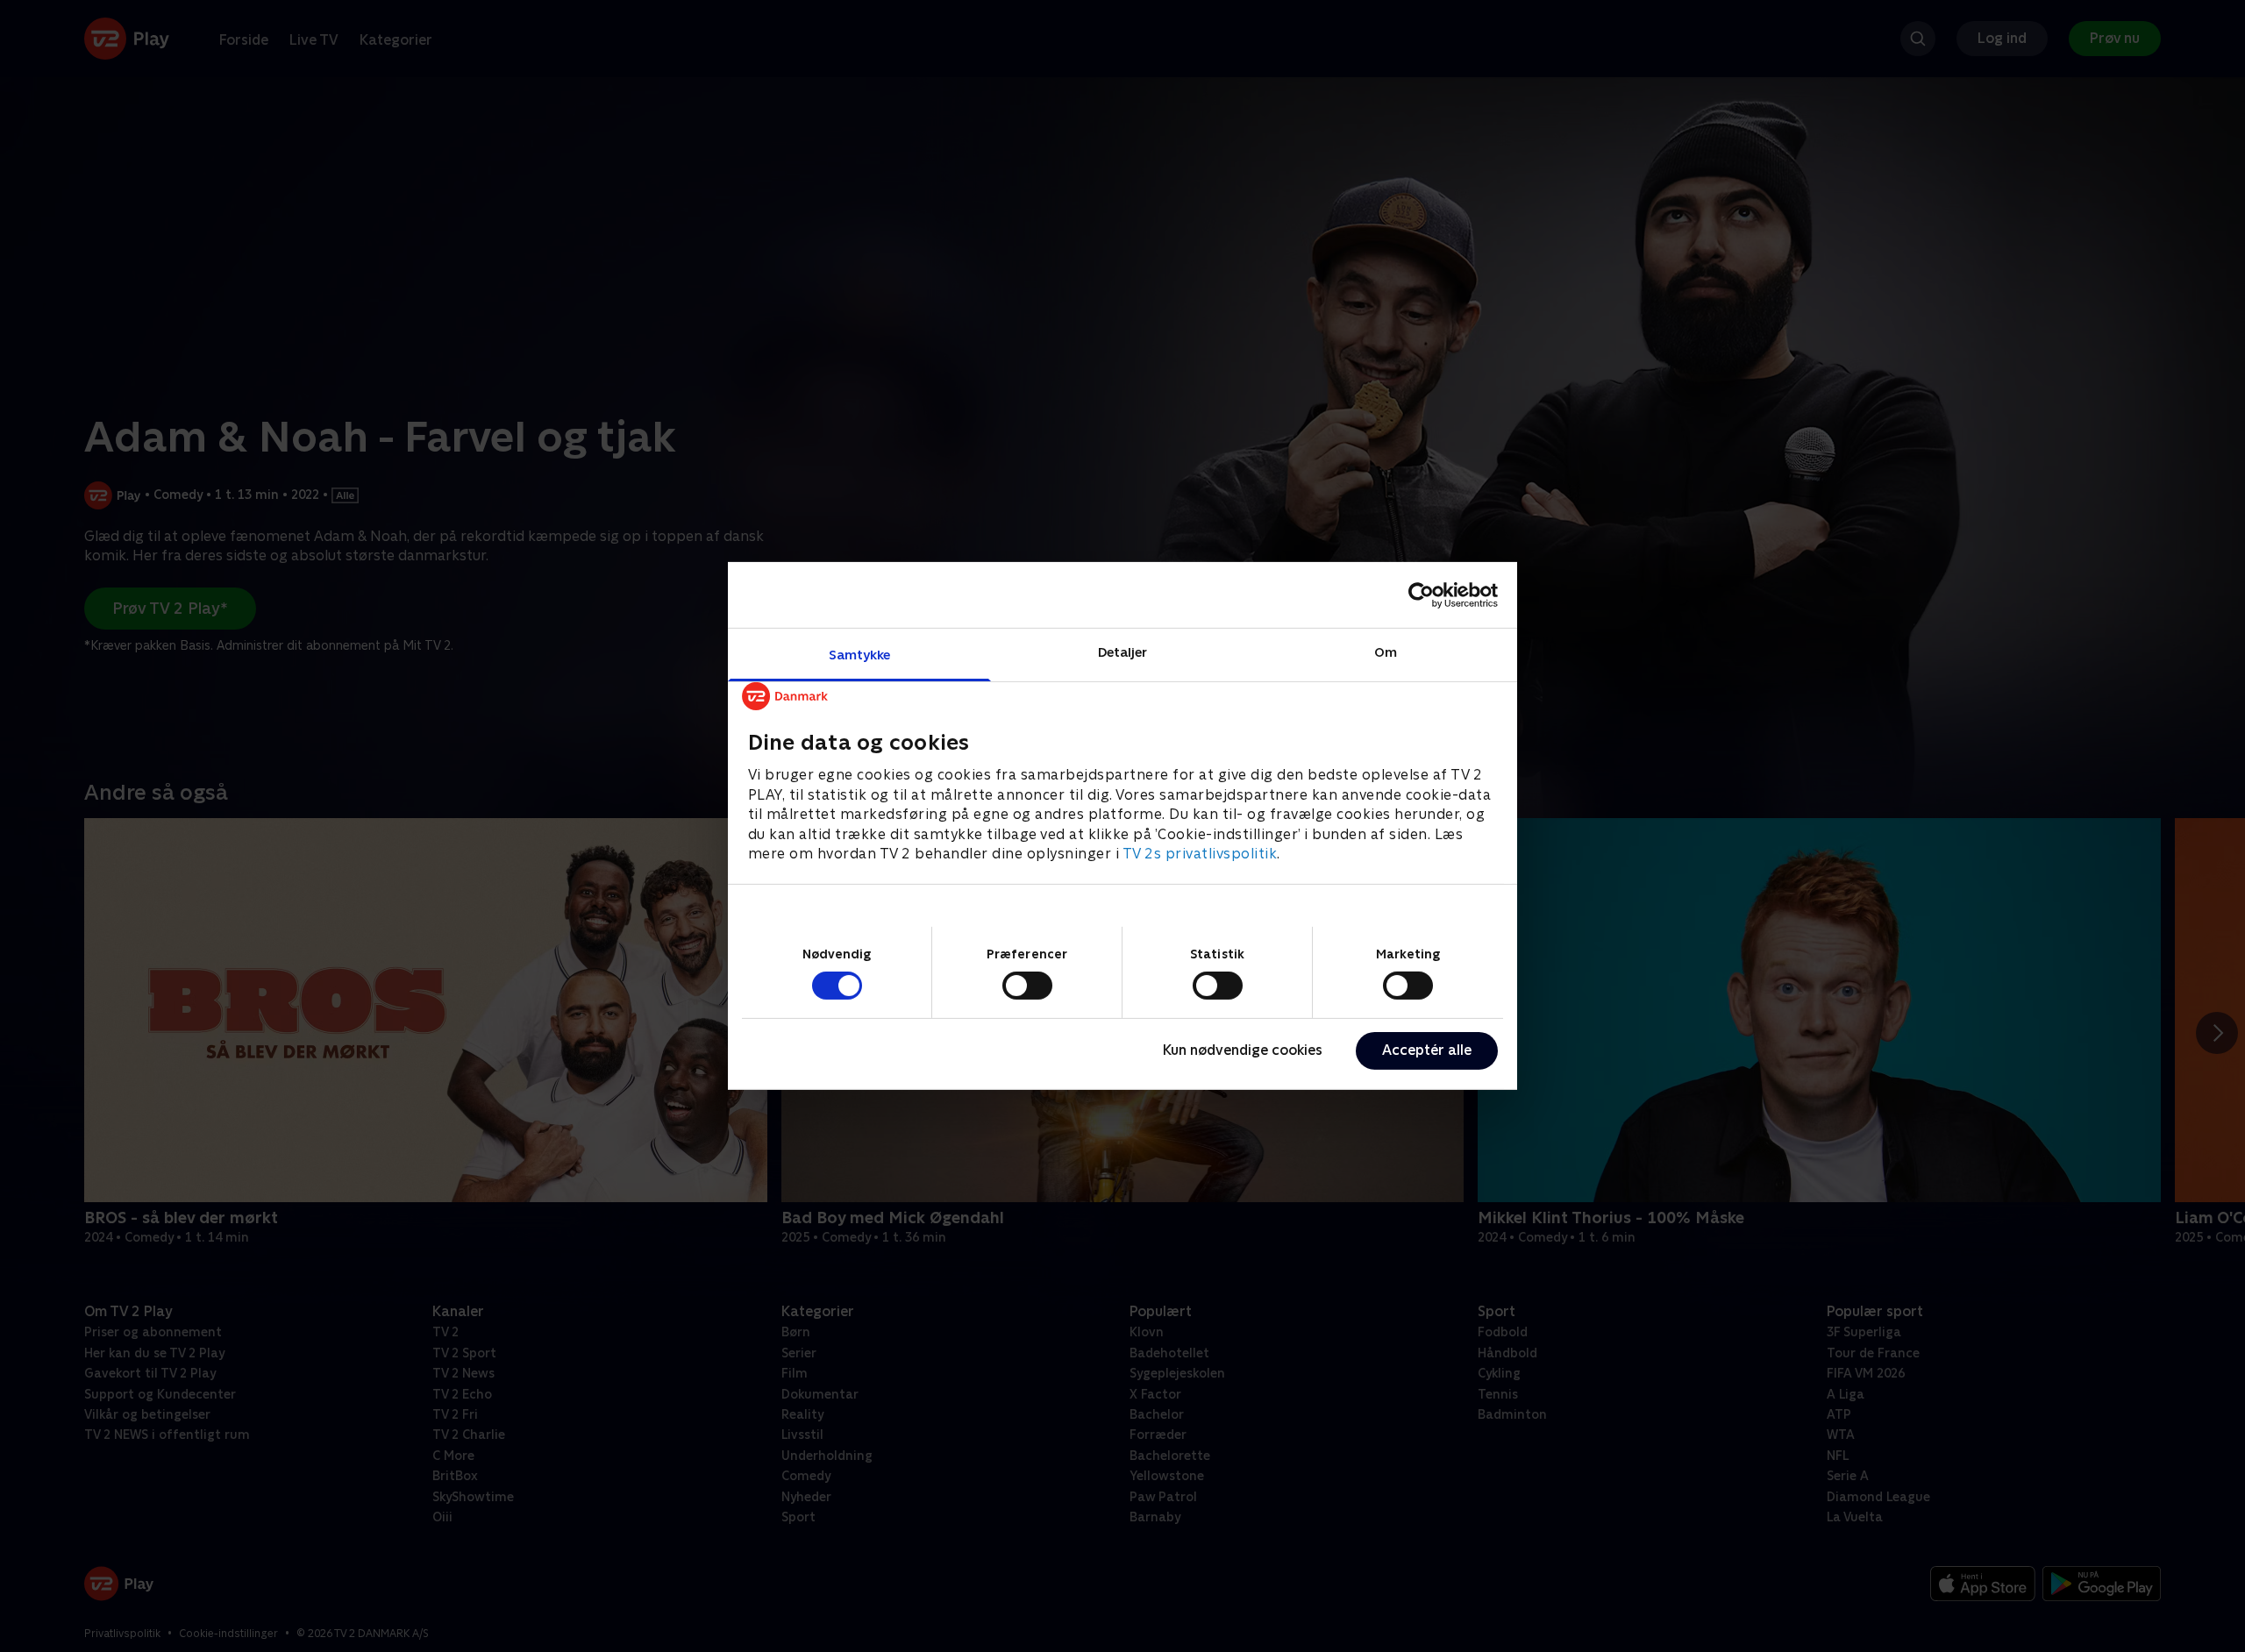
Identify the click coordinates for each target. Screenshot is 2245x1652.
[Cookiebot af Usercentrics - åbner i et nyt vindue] (1421, 595)
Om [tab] (1386, 652)
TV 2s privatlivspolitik (1200, 854)
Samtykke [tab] (860, 655)
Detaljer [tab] (1123, 652)
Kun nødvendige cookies (1243, 1050)
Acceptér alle (1427, 1050)
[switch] (1027, 986)
